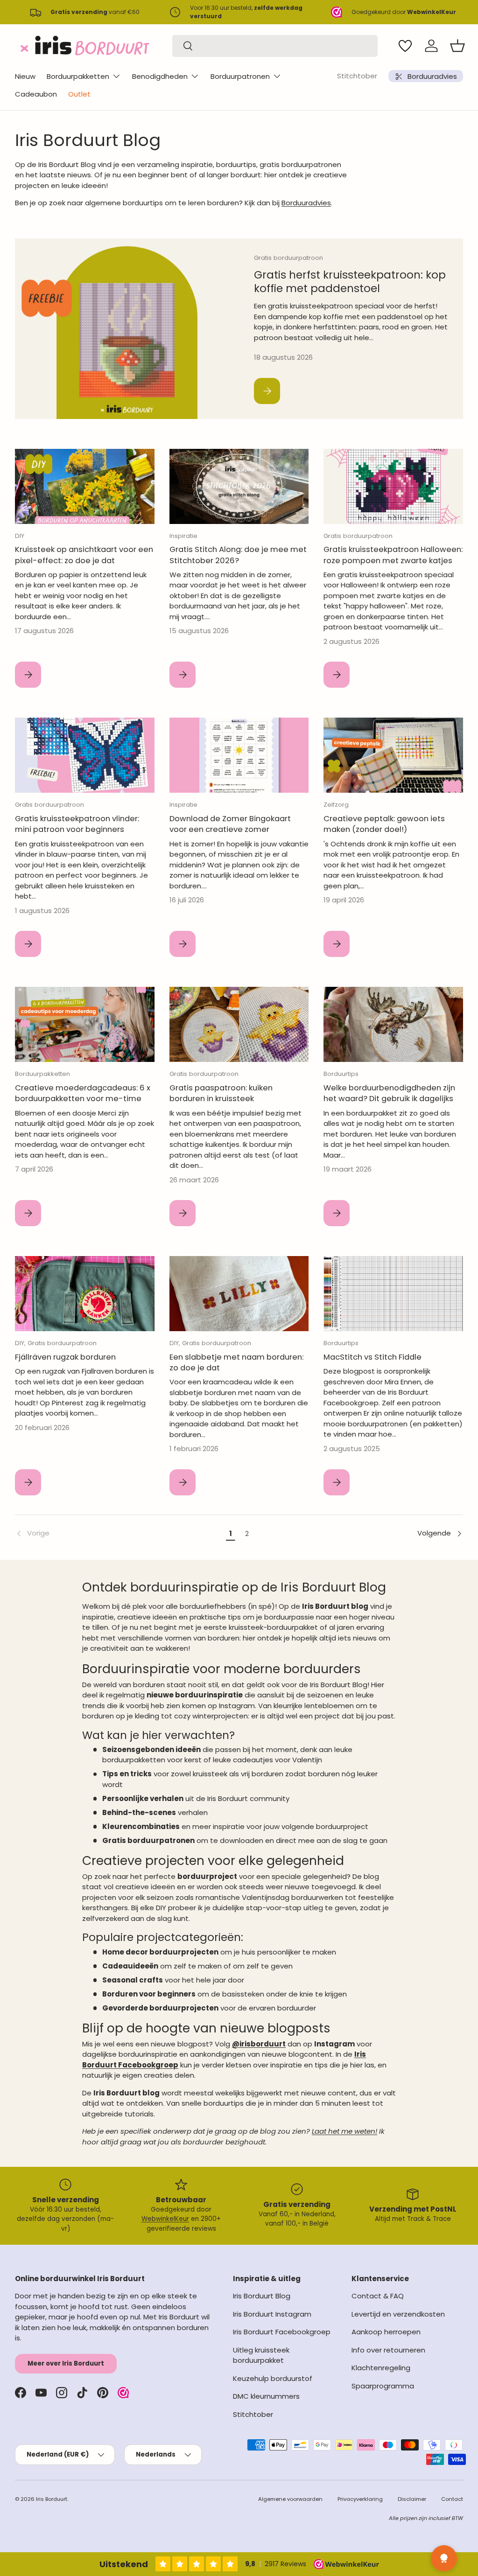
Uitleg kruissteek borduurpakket (261, 2355)
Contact (452, 2499)
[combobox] (275, 46)
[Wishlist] (405, 46)
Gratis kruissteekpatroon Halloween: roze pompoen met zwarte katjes (393, 555)
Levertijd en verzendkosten (398, 2314)
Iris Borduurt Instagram (272, 2314)
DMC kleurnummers (266, 2396)
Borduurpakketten (42, 1074)
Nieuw (25, 76)
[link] (119, 1534)
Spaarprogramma (383, 2386)
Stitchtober (357, 76)
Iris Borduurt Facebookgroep (282, 2332)
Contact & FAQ (378, 2296)
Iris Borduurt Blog (262, 2296)
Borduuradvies (306, 203)
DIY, (21, 1343)
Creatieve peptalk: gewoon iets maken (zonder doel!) (384, 824)
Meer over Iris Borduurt (66, 2363)
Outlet (79, 94)
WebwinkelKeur (165, 2219)
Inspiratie (183, 536)
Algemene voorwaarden (290, 2499)
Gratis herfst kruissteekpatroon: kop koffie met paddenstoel (350, 282)
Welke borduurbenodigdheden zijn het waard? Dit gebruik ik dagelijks (389, 1093)
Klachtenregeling (381, 2368)
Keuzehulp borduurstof (273, 2378)
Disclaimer (412, 2499)
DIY (20, 536)
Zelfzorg (336, 805)
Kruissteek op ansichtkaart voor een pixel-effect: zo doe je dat (84, 555)
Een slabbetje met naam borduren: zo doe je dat (236, 1362)
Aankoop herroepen (386, 2332)
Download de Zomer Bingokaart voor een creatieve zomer (230, 824)
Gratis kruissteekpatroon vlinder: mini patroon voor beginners (77, 824)
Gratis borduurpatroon (288, 258)
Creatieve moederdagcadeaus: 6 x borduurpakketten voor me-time (83, 1093)
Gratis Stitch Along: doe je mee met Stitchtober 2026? (238, 555)
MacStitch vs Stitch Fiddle (373, 1357)
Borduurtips (341, 1074)
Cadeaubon (36, 94)
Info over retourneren (388, 2350)
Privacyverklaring (360, 2499)
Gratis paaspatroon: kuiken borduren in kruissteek (221, 1093)
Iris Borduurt (52, 2499)
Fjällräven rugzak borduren (65, 1357)
